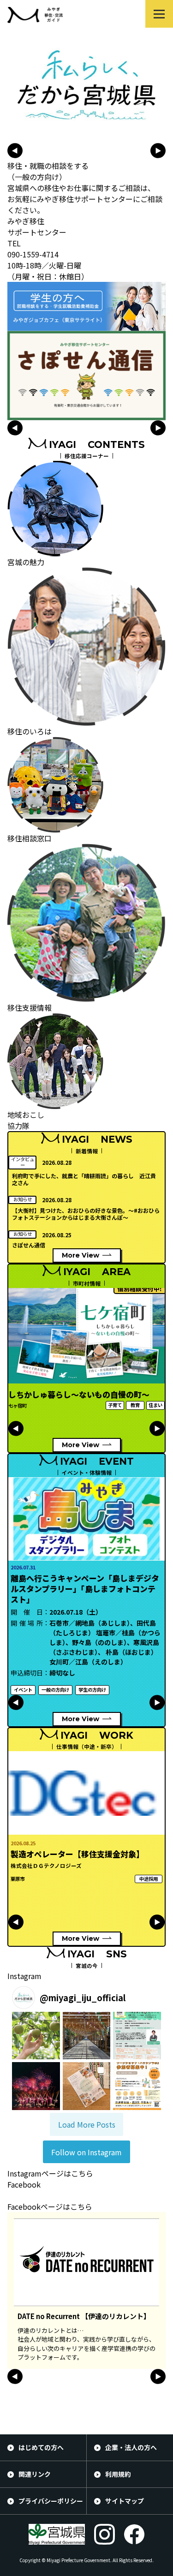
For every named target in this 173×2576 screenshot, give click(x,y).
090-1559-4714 (33, 254)
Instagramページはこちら (50, 2173)
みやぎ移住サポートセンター (37, 227)
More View (81, 1255)
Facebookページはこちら (50, 2206)
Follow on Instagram (86, 2152)
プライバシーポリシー (51, 2501)
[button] (36, 2036)
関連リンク (35, 2474)
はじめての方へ (41, 2447)
